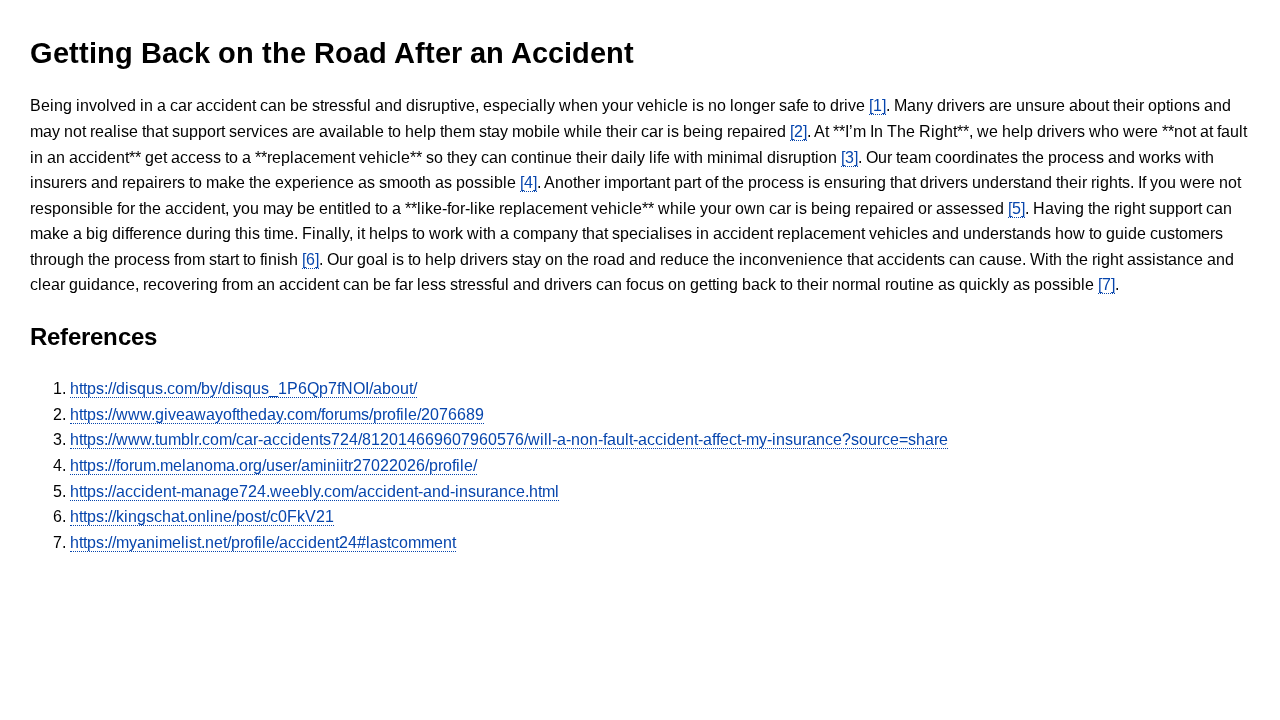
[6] (310, 259)
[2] (798, 131)
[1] (877, 105)
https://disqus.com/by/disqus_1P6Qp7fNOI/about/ (243, 388)
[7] (1106, 284)
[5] (1016, 208)
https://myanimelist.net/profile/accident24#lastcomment (263, 542)
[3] (849, 157)
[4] (528, 182)
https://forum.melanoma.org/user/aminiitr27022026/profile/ (273, 465)
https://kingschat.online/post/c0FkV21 (202, 516)
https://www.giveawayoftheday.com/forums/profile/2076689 (277, 414)
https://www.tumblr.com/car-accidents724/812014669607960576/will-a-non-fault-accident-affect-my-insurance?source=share (509, 439)
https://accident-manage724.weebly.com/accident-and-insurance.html (314, 491)
